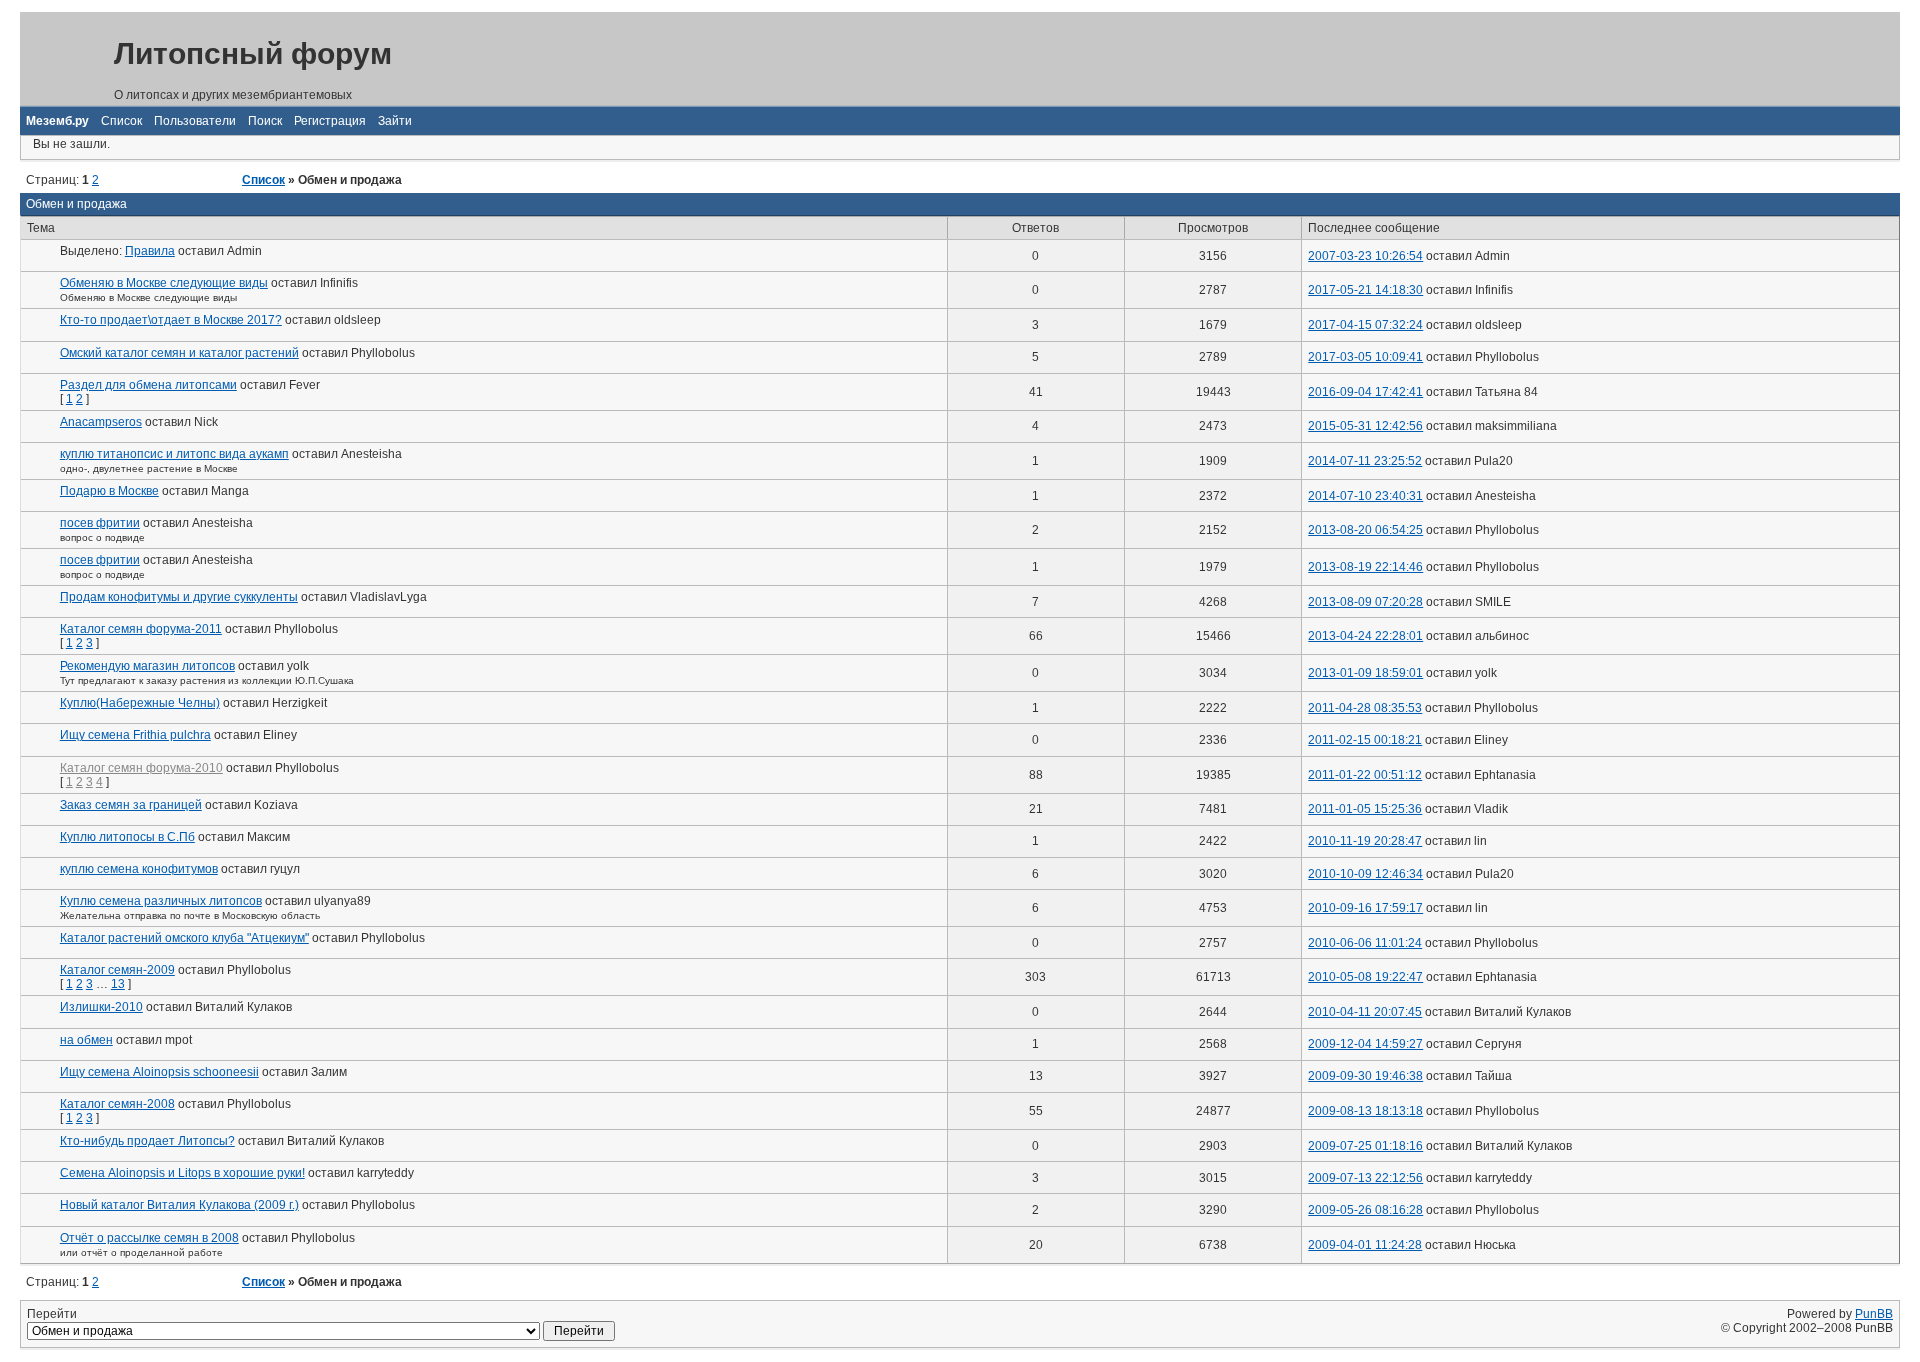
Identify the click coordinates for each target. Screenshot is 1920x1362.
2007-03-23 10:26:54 (1365, 256)
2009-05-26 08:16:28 (1365, 1210)
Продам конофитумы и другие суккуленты (179, 597)
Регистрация (330, 121)
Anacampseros (101, 422)
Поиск (265, 121)
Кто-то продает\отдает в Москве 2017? (171, 320)
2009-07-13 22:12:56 (1365, 1178)
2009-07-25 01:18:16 (1365, 1146)
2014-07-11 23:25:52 (1365, 461)
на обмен (86, 1040)
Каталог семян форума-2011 (141, 629)
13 (118, 984)
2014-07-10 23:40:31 (1365, 496)
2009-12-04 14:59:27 (1365, 1044)
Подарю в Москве (109, 491)
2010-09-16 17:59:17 (1365, 908)
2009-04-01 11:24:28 (1365, 1245)
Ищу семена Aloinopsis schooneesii (159, 1072)
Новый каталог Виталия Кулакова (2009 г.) (179, 1205)
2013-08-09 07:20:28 (1365, 602)
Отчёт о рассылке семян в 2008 (149, 1238)
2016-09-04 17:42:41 (1365, 392)
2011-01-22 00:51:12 (1365, 775)
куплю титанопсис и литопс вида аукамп (174, 454)
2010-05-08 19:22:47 (1365, 977)
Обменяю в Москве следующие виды (164, 283)
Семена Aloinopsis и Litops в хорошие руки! (182, 1173)
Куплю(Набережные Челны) (140, 703)
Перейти (52, 1314)
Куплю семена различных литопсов (161, 901)
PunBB (1874, 1314)
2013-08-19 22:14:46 (1365, 567)
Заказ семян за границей (131, 805)
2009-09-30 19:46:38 (1365, 1076)
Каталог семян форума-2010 (141, 768)
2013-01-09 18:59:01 (1365, 673)
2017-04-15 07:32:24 (1365, 325)
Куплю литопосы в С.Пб (127, 837)
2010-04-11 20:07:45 (1365, 1012)
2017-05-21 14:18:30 (1365, 290)
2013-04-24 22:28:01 (1365, 636)
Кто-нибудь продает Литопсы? (147, 1141)
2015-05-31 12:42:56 (1365, 426)
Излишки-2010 (101, 1007)
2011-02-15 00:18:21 (1365, 740)
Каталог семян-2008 (117, 1104)
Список (121, 121)
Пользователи (195, 121)
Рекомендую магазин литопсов (147, 666)
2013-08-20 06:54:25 (1365, 530)
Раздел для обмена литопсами (148, 385)
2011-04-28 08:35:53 (1365, 708)
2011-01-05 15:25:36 (1365, 809)
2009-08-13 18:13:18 (1365, 1111)
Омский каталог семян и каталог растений (179, 353)
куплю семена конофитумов (139, 869)
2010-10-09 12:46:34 (1365, 874)
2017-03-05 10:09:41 (1365, 357)
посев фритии (100, 523)
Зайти (395, 121)
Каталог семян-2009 (117, 970)
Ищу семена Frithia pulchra (135, 735)
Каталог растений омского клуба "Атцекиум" (184, 938)
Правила (150, 251)
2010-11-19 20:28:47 (1365, 841)
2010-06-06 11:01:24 (1365, 943)
